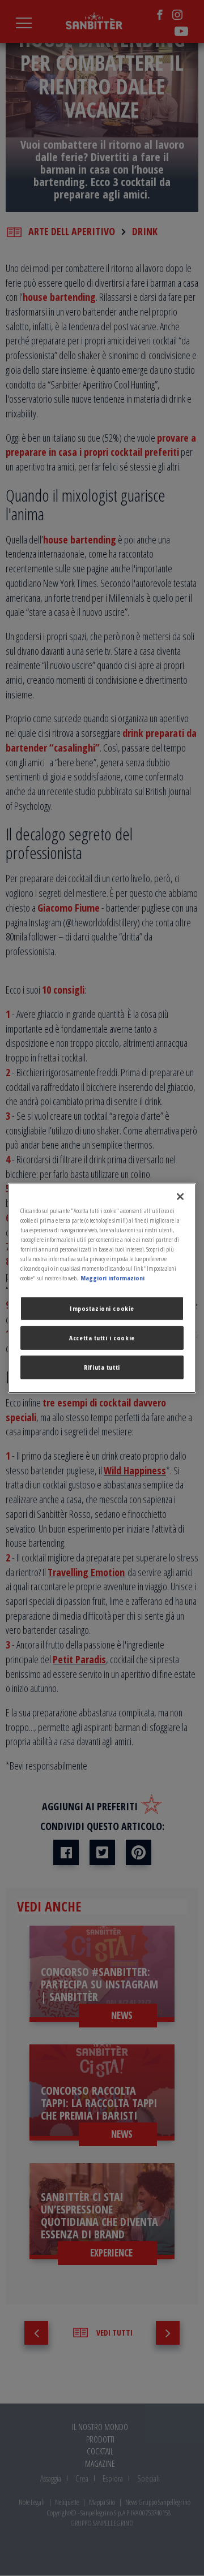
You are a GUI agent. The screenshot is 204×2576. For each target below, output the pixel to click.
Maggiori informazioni (112, 1278)
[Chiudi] (180, 1196)
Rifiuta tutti (102, 1367)
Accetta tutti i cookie (102, 1338)
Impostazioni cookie (102, 1308)
